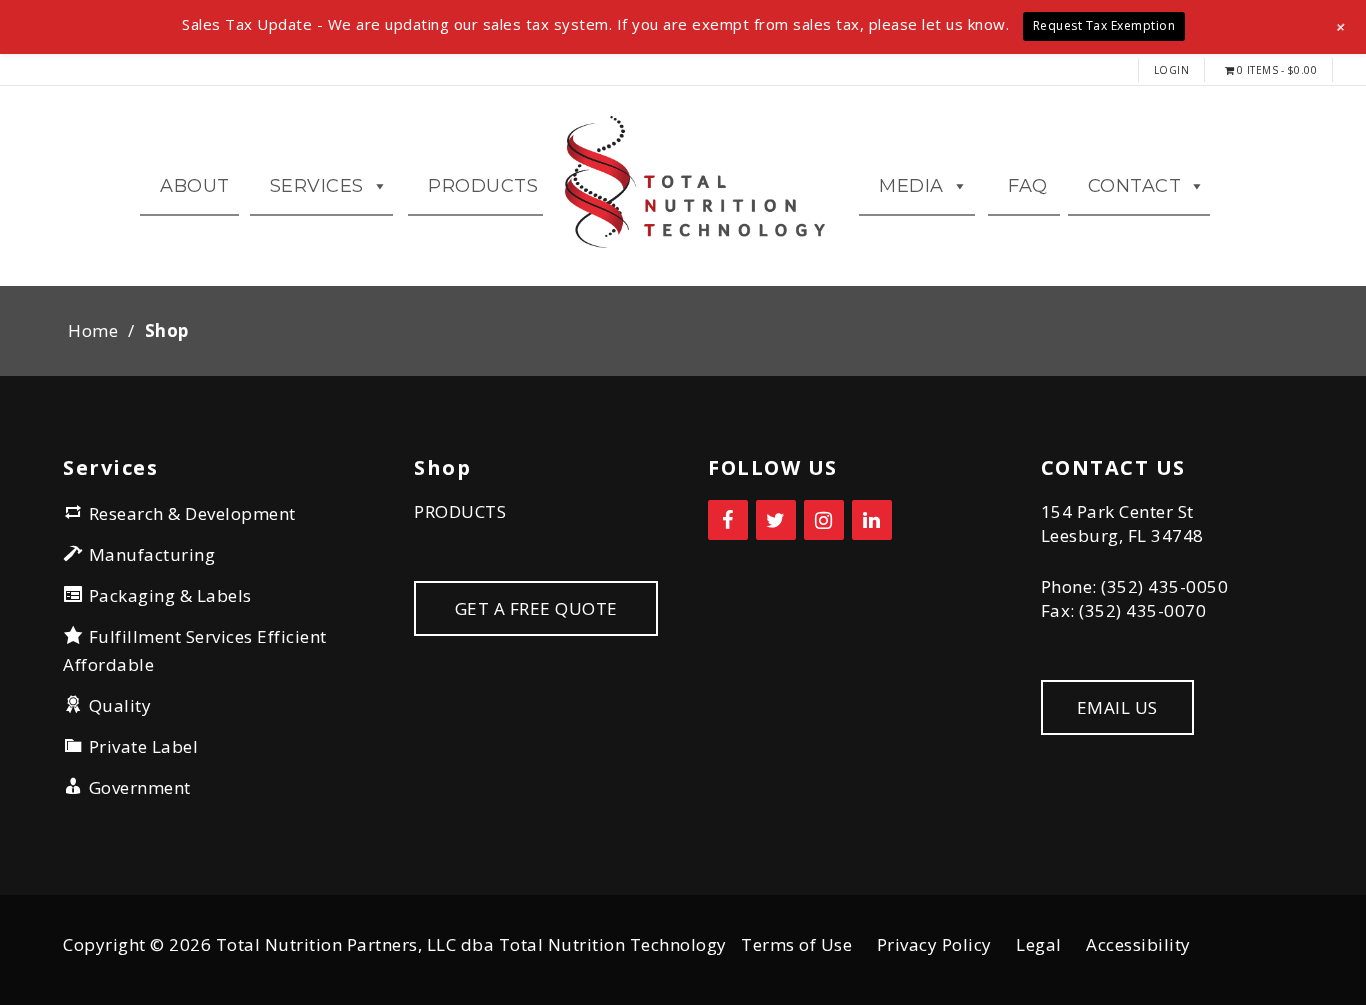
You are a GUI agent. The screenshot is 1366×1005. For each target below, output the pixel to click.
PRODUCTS (460, 511)
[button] (1341, 27)
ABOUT (195, 186)
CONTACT (1135, 186)
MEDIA (911, 186)
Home (93, 330)
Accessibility (1138, 944)
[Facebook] (728, 520)
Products (483, 186)
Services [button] (317, 186)
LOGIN (1172, 70)
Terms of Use (796, 944)
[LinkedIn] (872, 520)
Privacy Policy (934, 944)
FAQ (1028, 186)
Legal (1039, 944)
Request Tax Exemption (1104, 25)
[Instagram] (824, 520)
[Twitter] (776, 520)
